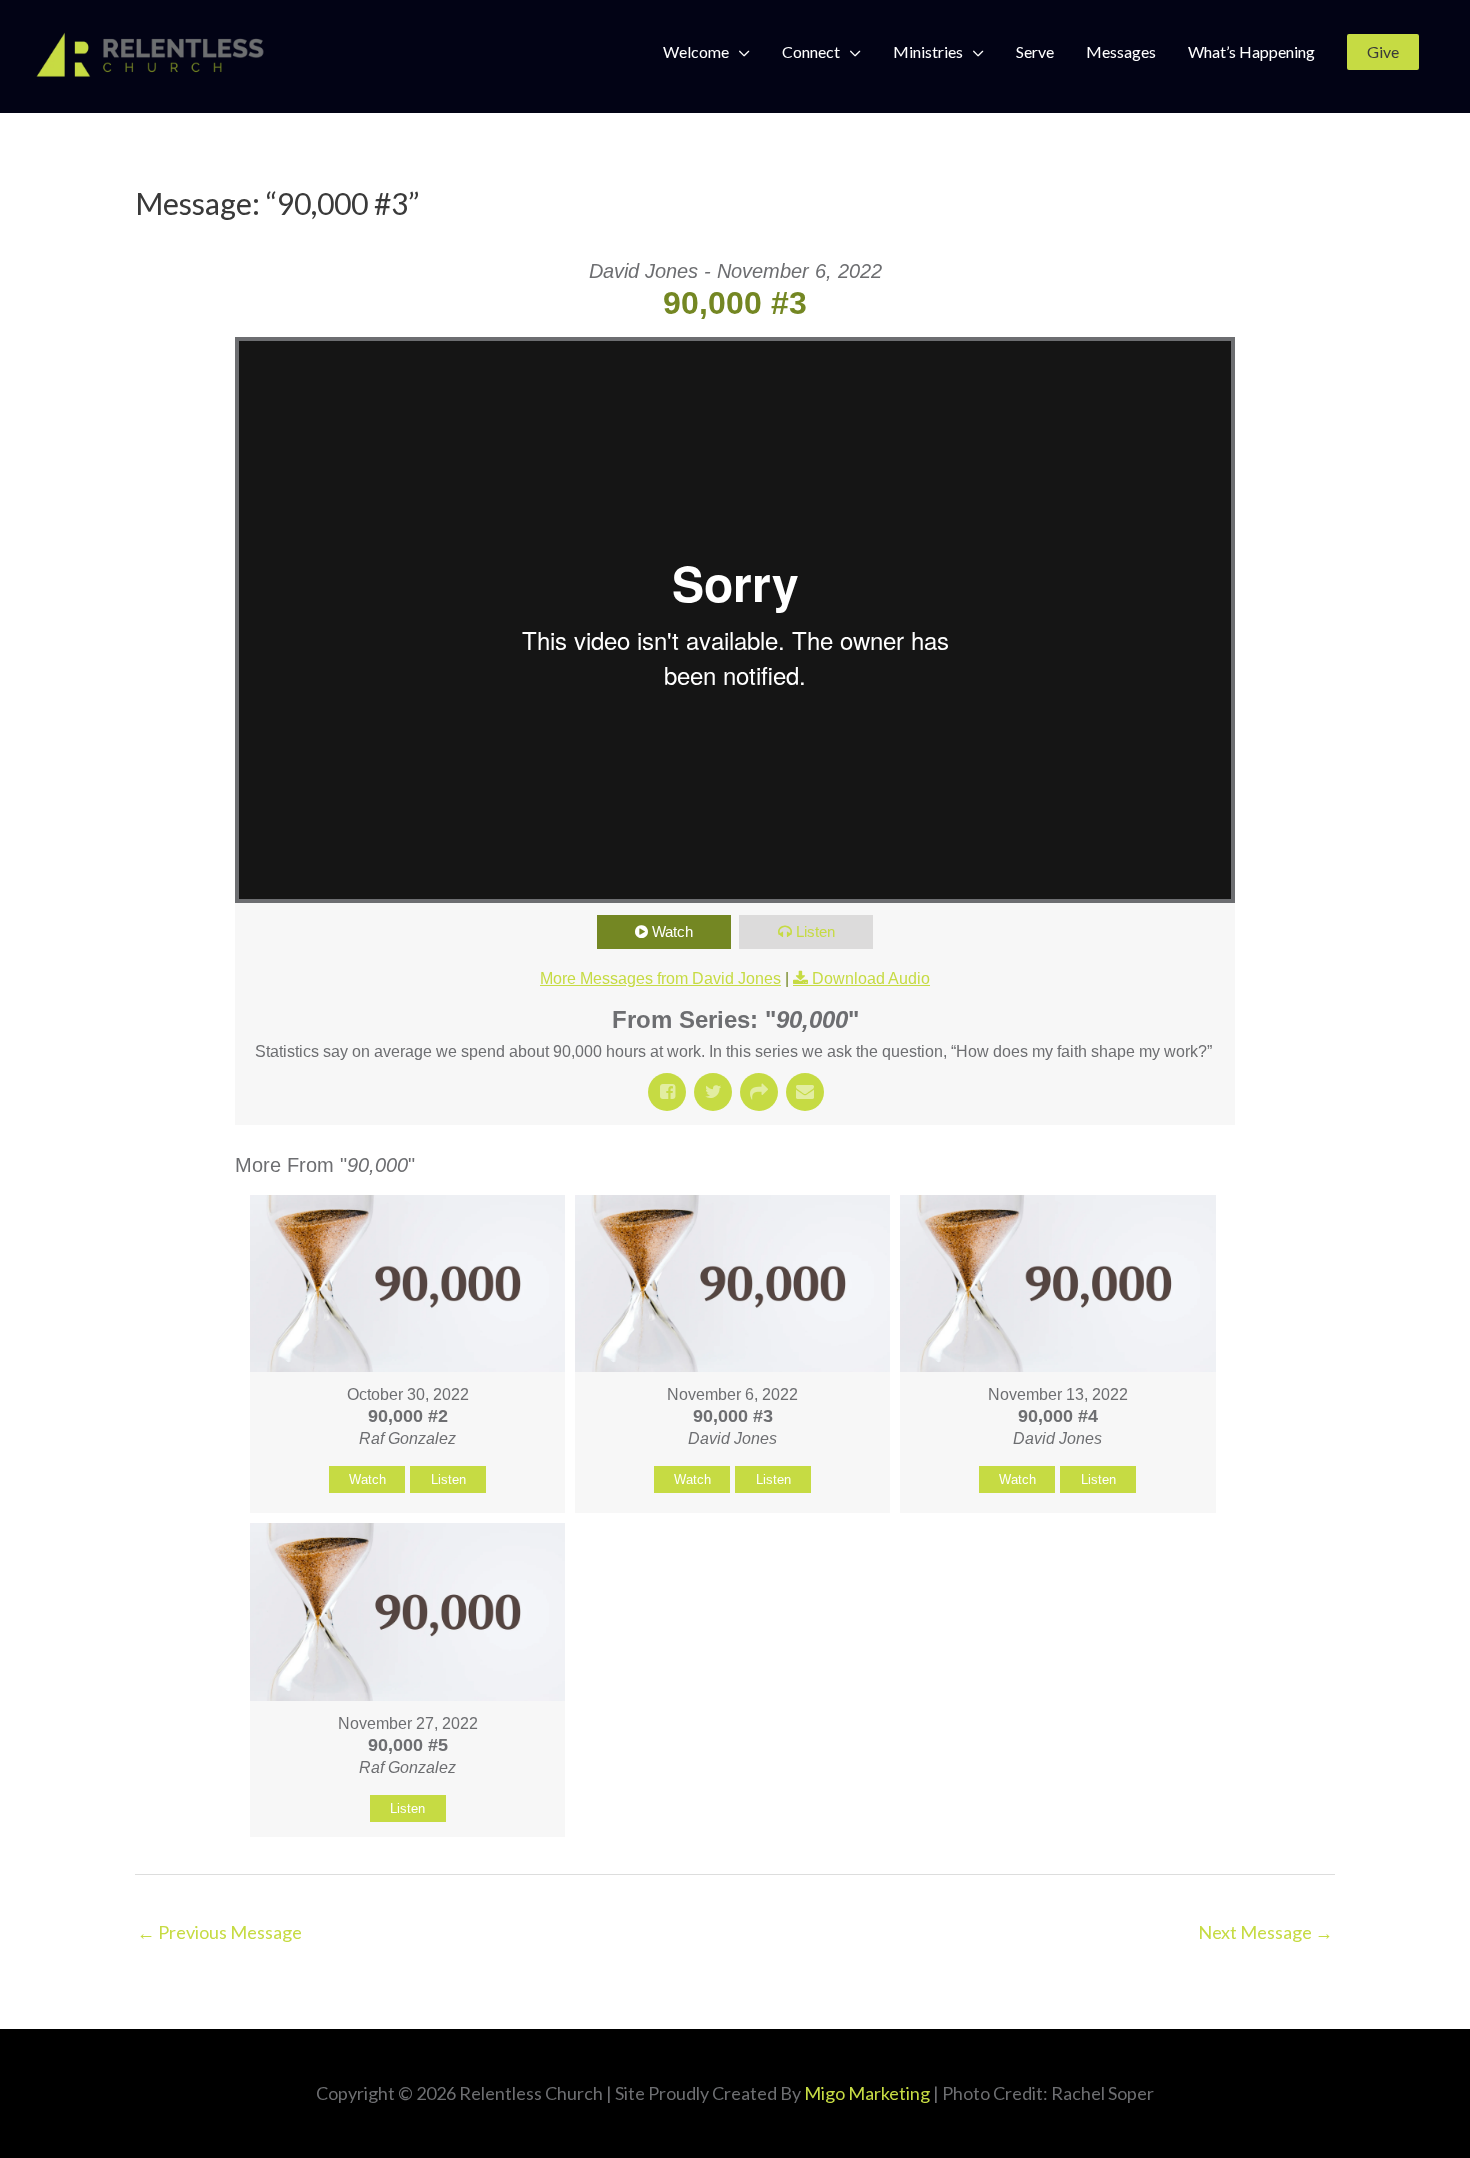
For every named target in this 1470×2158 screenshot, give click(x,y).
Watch (672, 931)
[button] (1383, 52)
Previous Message (219, 1932)
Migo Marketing (867, 2093)
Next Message (1265, 1932)
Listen (815, 931)
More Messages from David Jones (660, 978)
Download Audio (871, 978)
